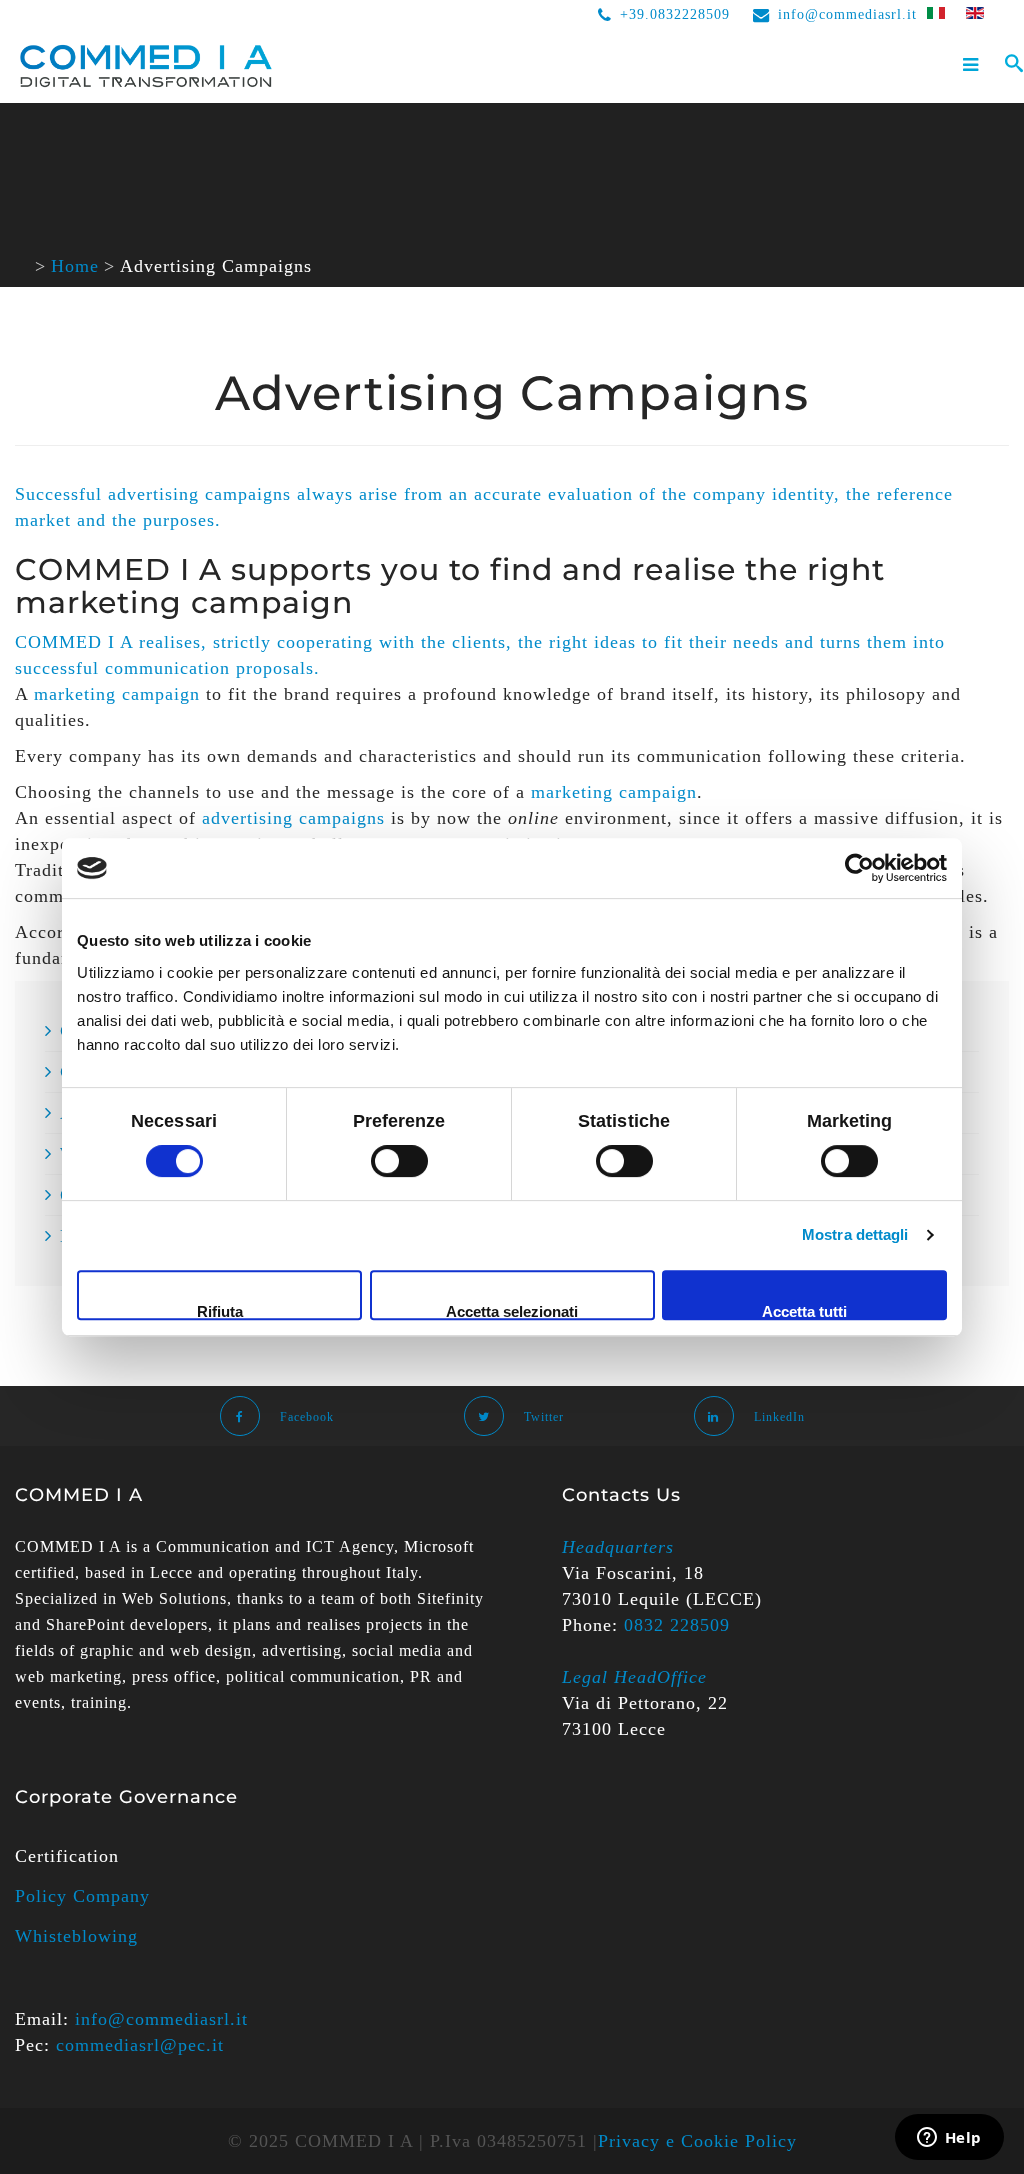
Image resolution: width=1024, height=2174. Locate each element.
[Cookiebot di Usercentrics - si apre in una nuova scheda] (859, 868)
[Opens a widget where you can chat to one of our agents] (949, 2139)
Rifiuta (220, 1311)
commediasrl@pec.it (140, 2045)
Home (75, 266)
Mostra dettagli (855, 1234)
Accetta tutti (804, 1311)
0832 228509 (677, 1625)
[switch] (399, 1161)
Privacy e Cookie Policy (697, 2141)
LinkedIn (779, 1417)
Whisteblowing (76, 1936)
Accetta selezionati (512, 1311)
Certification (67, 1856)
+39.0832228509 (675, 14)
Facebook (307, 1417)
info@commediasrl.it (847, 14)
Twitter (544, 1417)
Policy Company (82, 1896)
